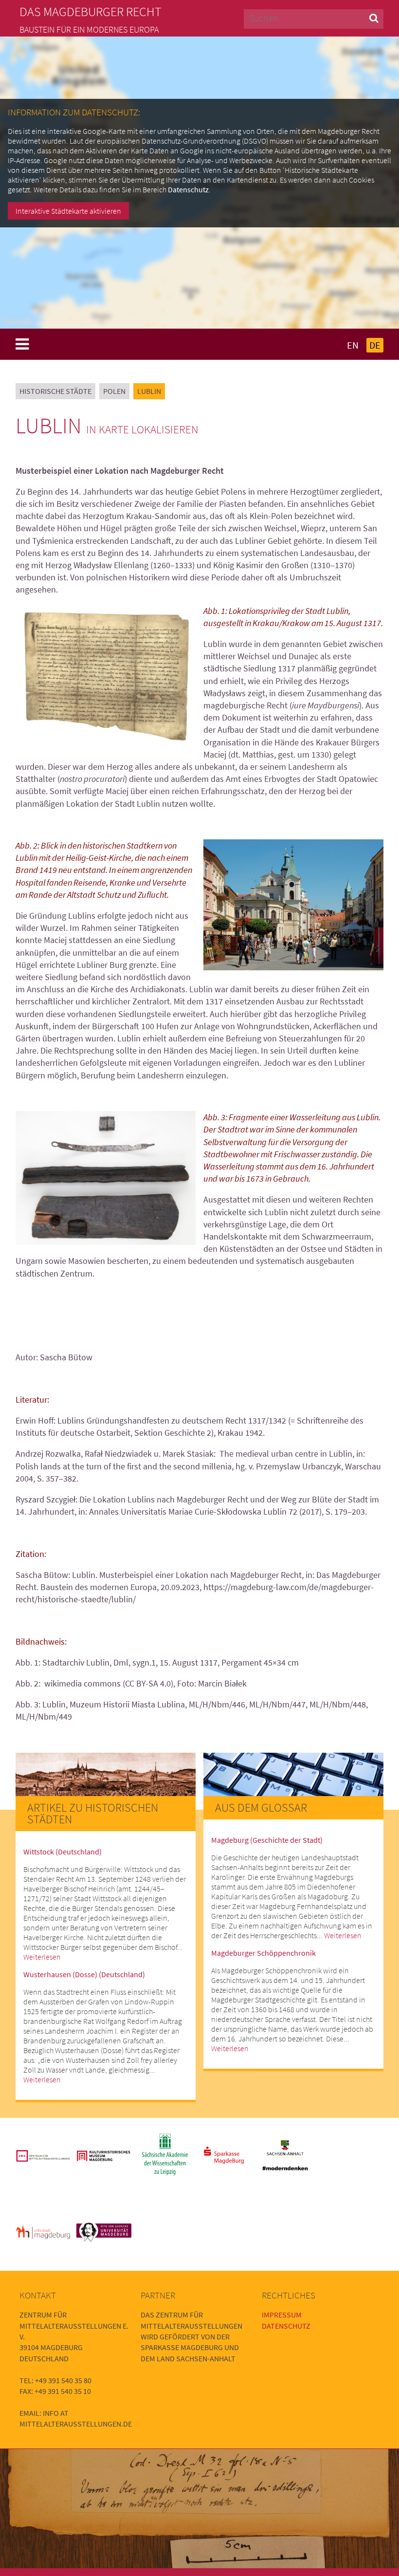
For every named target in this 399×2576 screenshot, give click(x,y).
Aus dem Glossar (261, 1807)
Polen (114, 391)
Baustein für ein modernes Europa (89, 30)
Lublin (149, 391)
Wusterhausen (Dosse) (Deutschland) (84, 1974)
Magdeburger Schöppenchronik (263, 1953)
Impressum (282, 2315)
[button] (374, 18)
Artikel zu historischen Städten (93, 1813)
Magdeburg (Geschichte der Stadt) (267, 1840)
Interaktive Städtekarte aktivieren (68, 211)
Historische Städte (55, 391)
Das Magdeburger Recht (91, 12)
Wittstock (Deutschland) (63, 1852)
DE (375, 345)
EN (353, 345)
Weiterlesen (42, 1957)
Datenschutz (188, 189)
